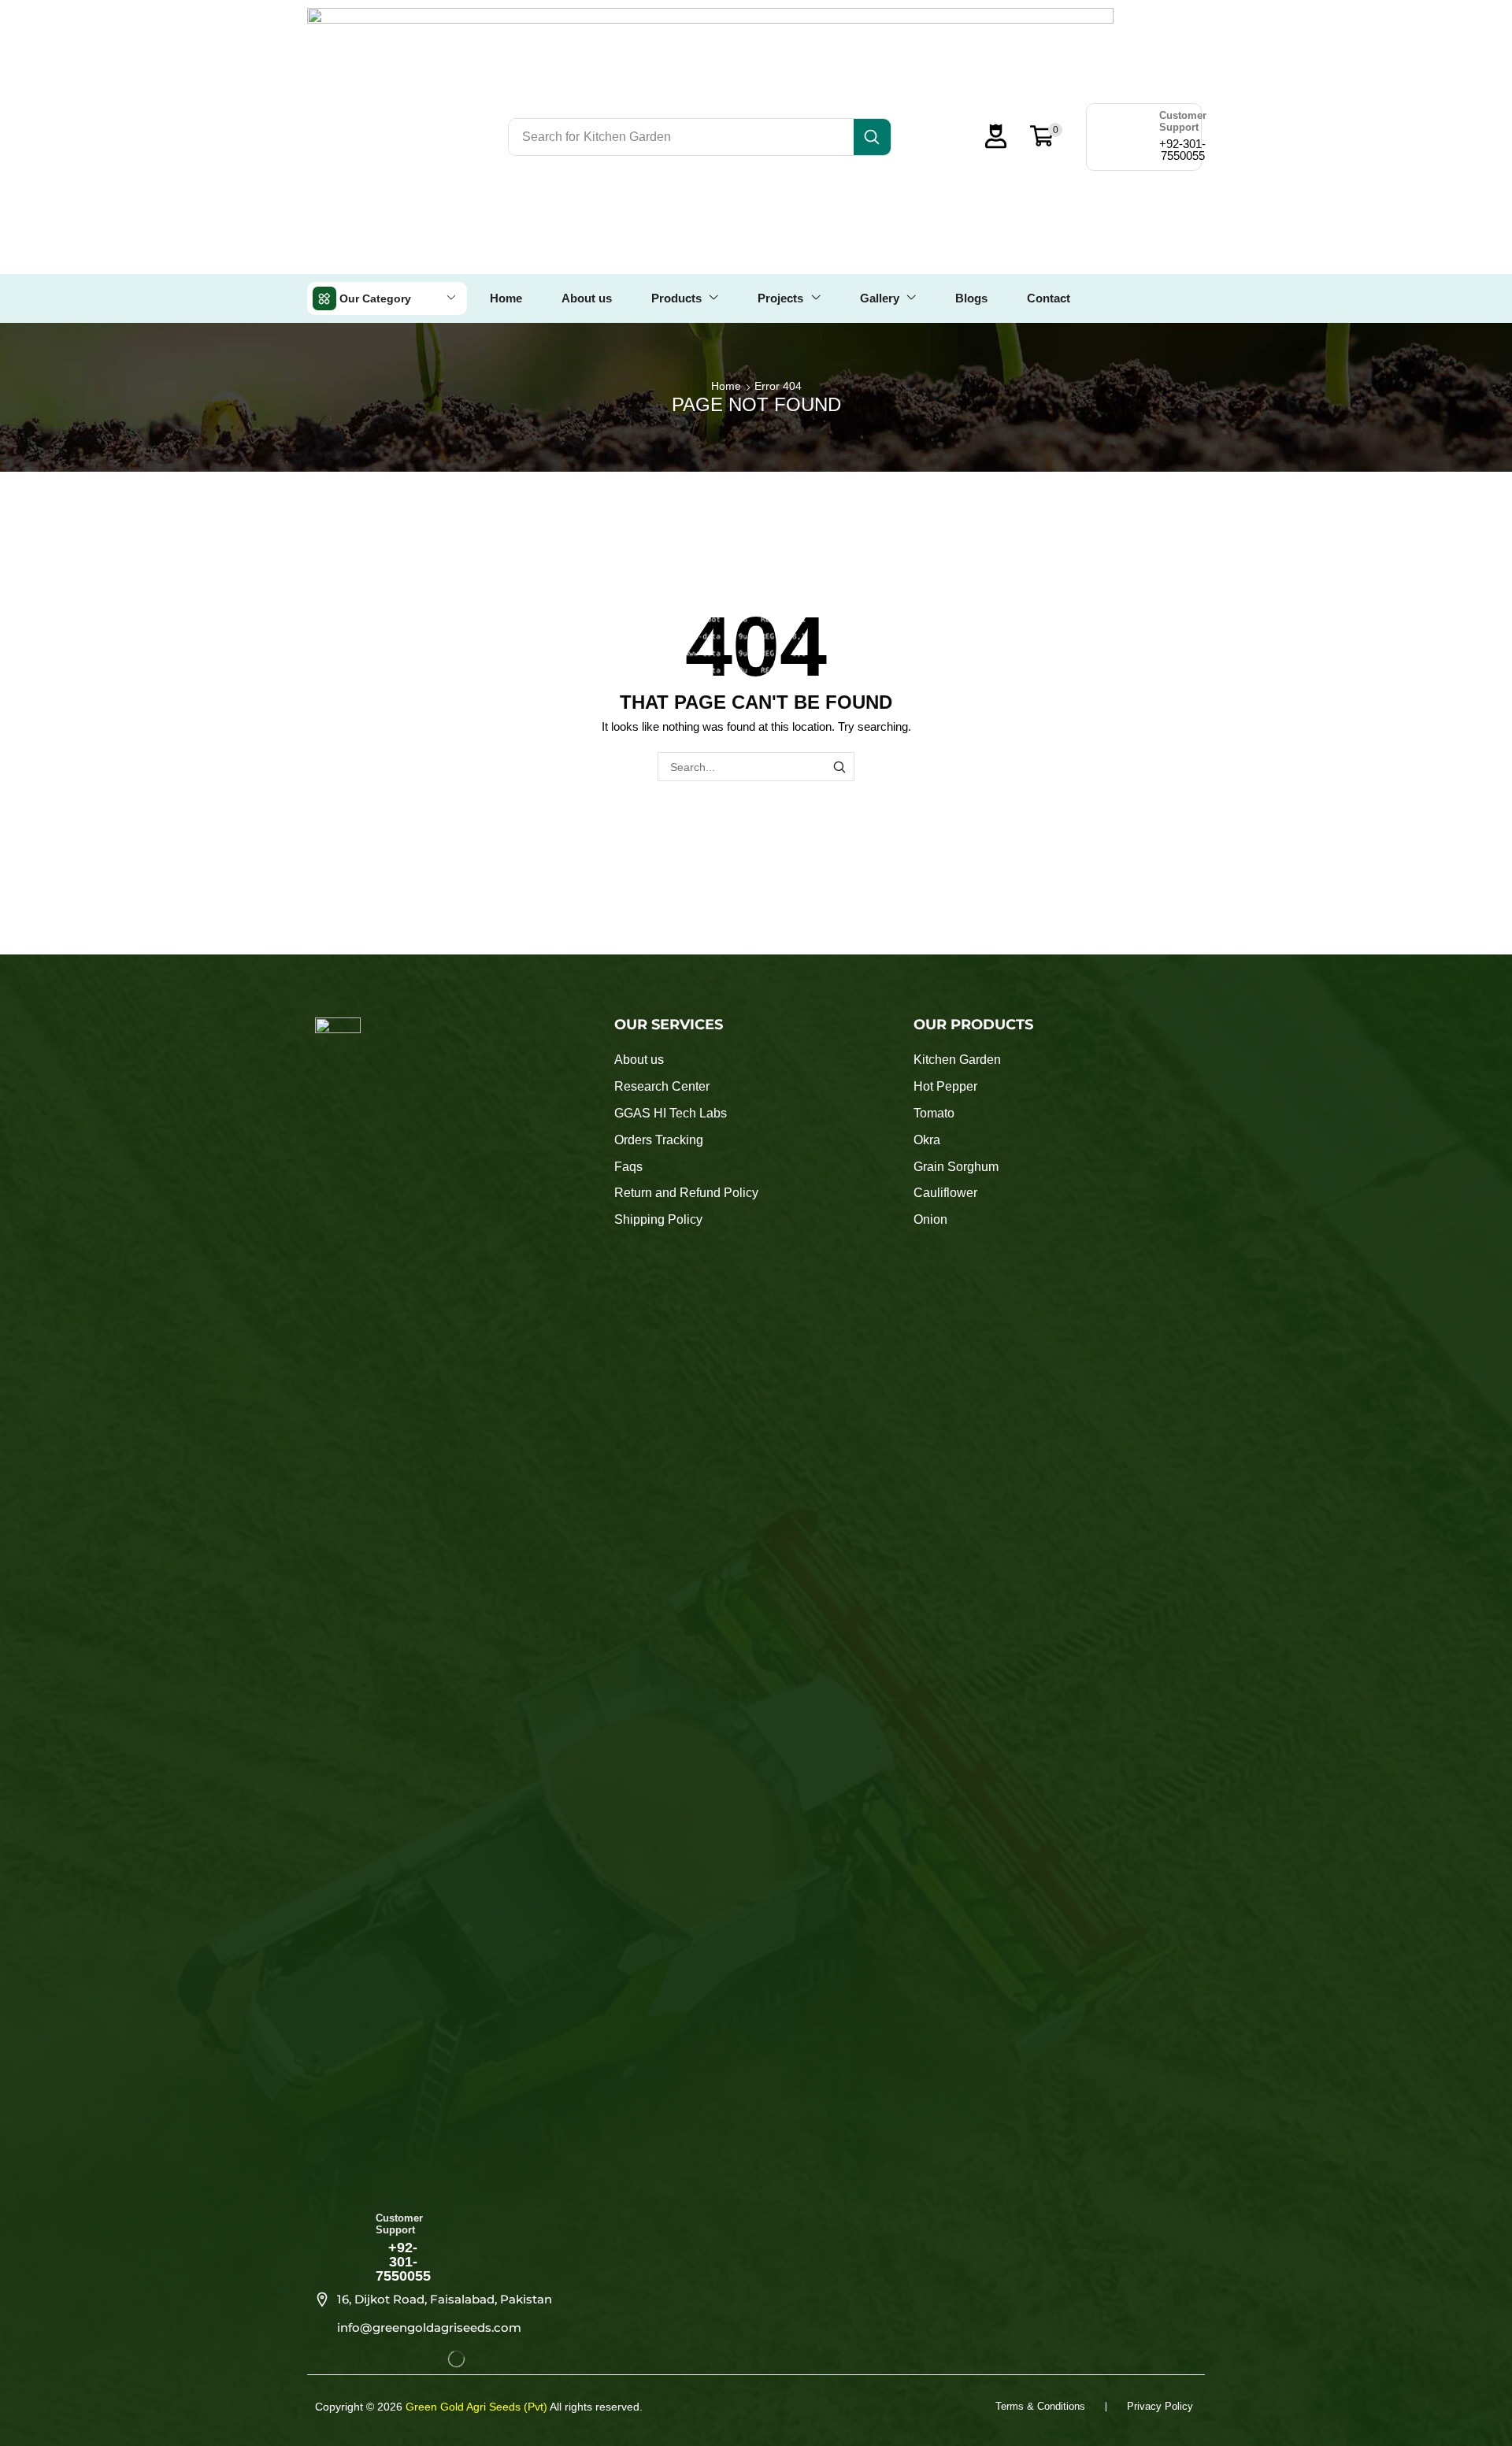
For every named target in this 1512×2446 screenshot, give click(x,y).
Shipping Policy (658, 1219)
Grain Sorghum (956, 1167)
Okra (927, 1140)
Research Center (662, 1086)
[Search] (872, 137)
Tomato (934, 1113)
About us (639, 1060)
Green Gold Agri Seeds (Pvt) (478, 2407)
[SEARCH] (840, 767)
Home (726, 386)
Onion (930, 1219)
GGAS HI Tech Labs (671, 1113)
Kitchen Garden (957, 1060)
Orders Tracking (659, 1140)
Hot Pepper (945, 1086)
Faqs (628, 1167)
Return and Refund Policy (686, 1193)
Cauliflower (945, 1193)
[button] (1008, 136)
